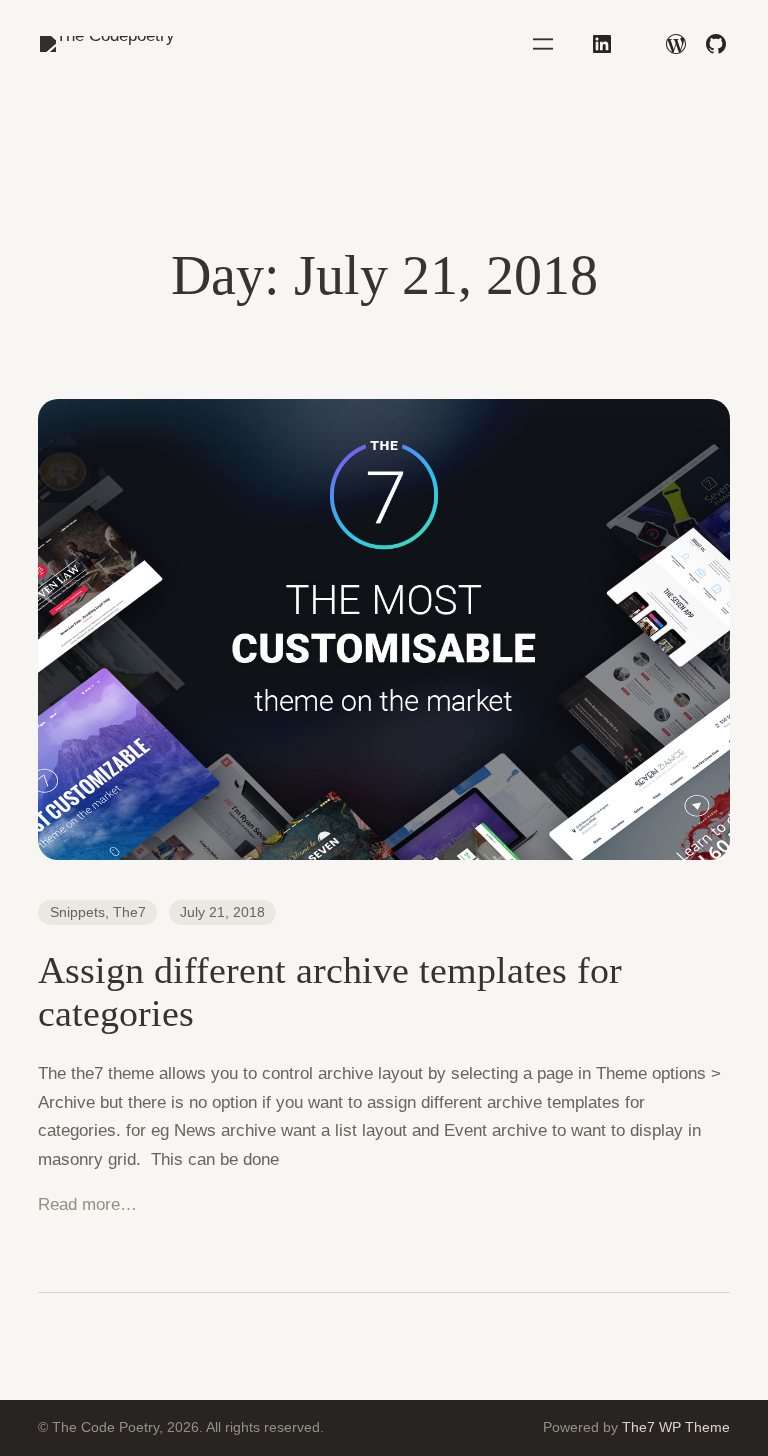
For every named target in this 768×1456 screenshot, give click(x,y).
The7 (129, 912)
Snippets (77, 912)
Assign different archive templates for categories (330, 991)
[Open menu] (543, 44)
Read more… (87, 1204)
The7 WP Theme (676, 1427)
